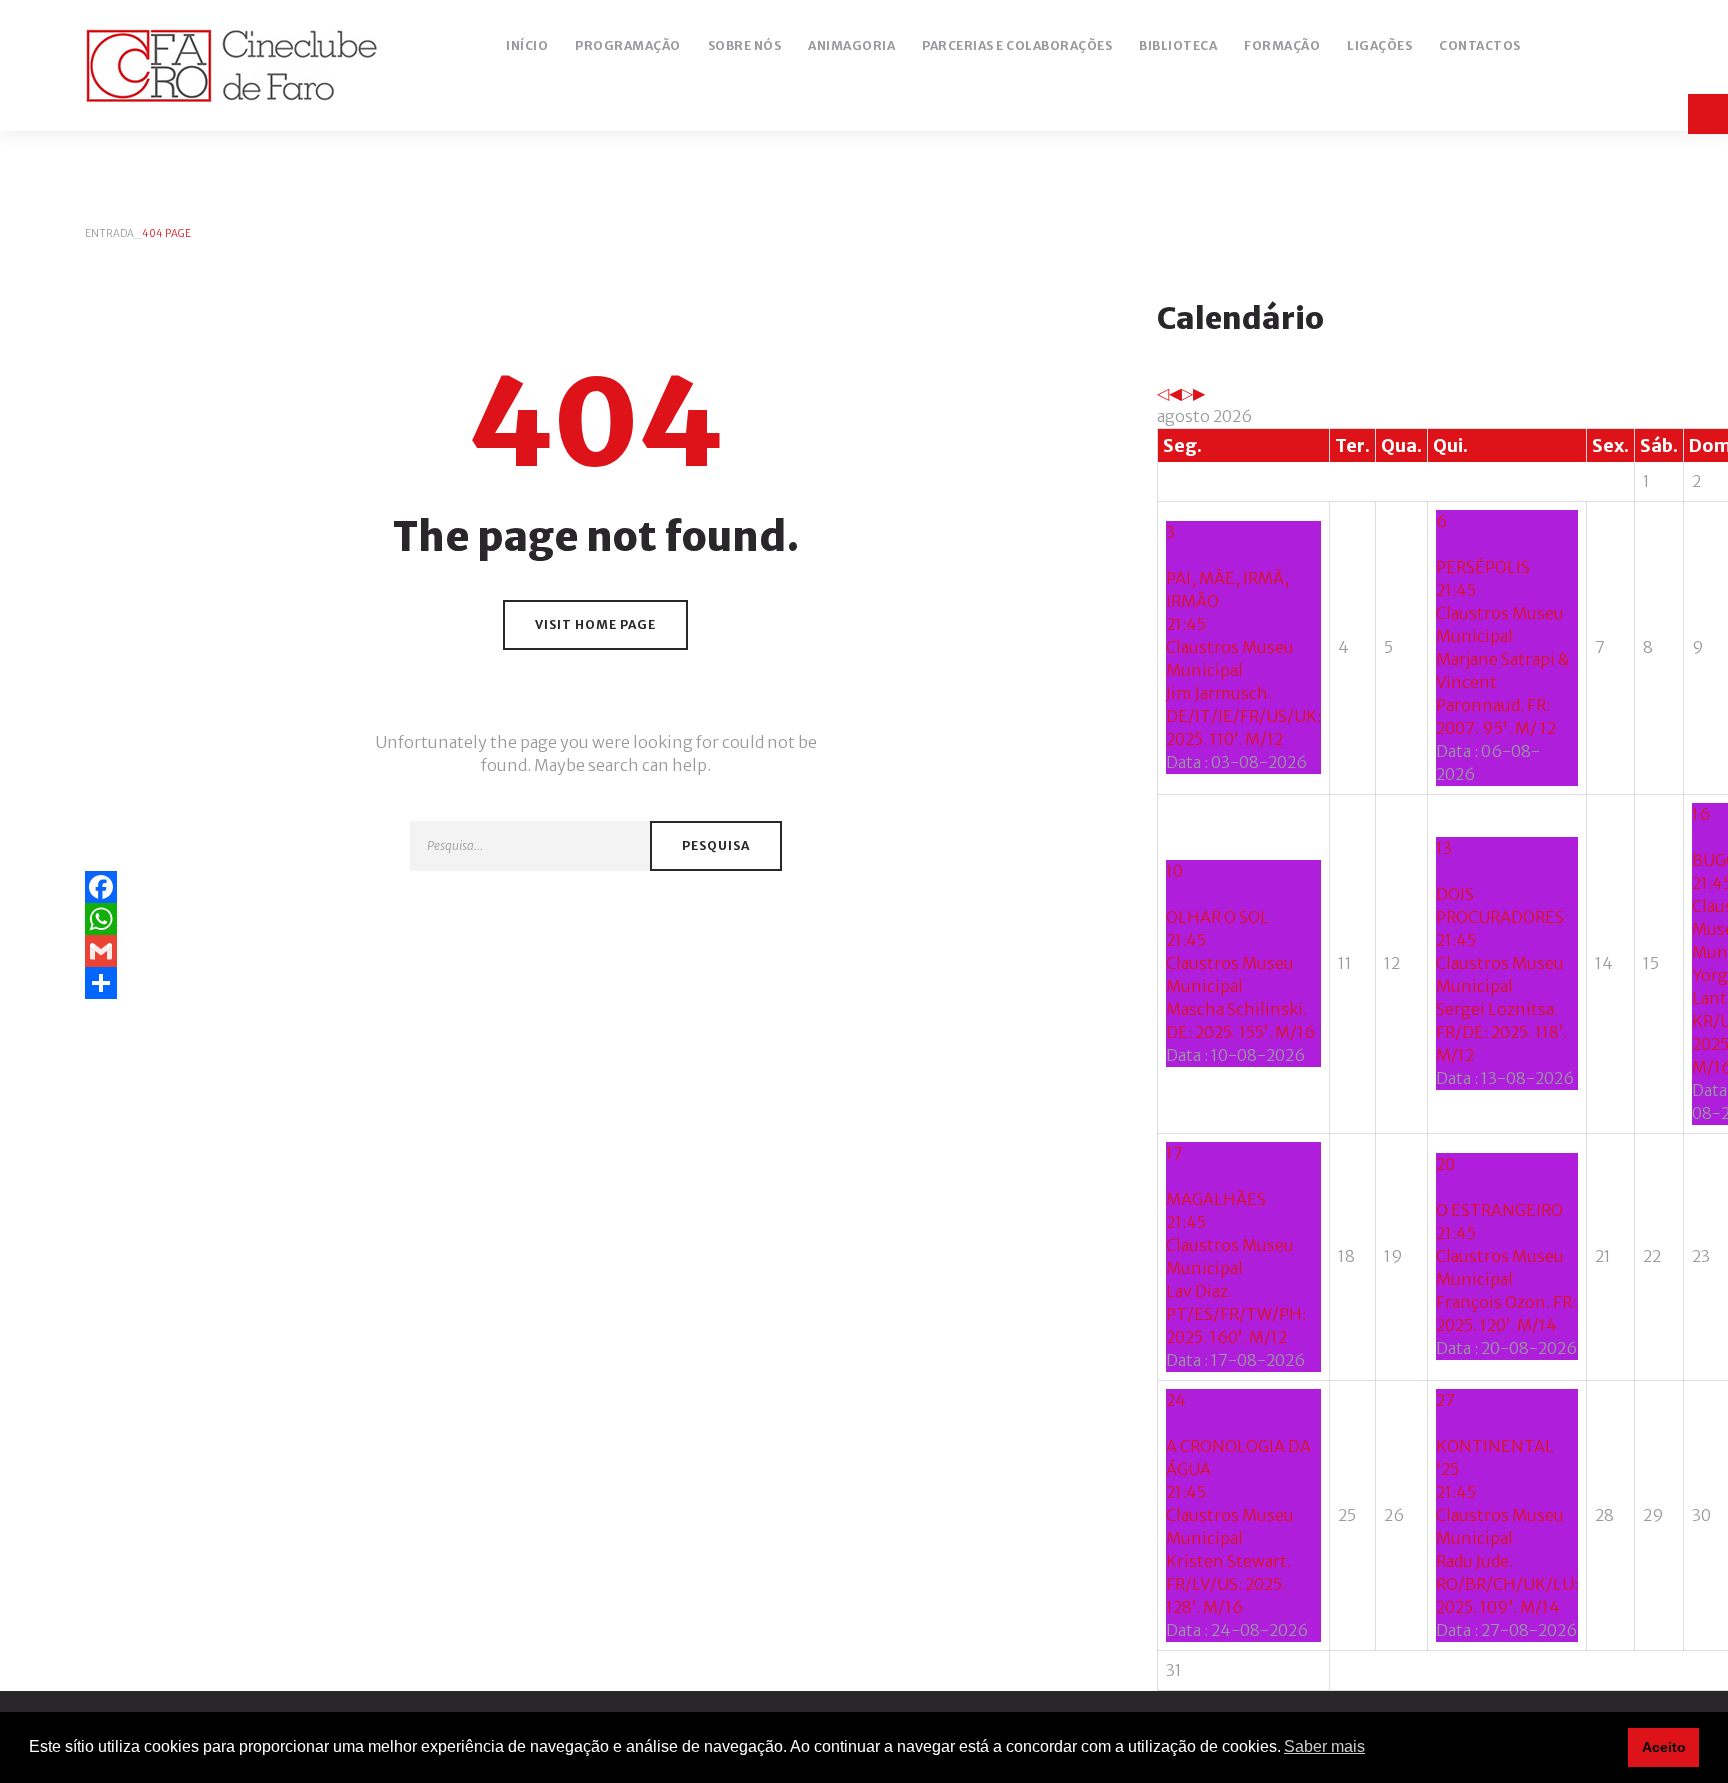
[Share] (596, 983)
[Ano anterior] (1163, 393)
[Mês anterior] (1175, 393)
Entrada (109, 233)
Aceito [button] (1664, 1747)
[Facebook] (596, 887)
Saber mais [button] (1324, 1746)
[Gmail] (596, 951)
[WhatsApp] (596, 919)
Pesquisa (716, 845)
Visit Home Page (595, 624)
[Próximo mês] (1199, 393)
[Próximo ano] (1187, 393)
